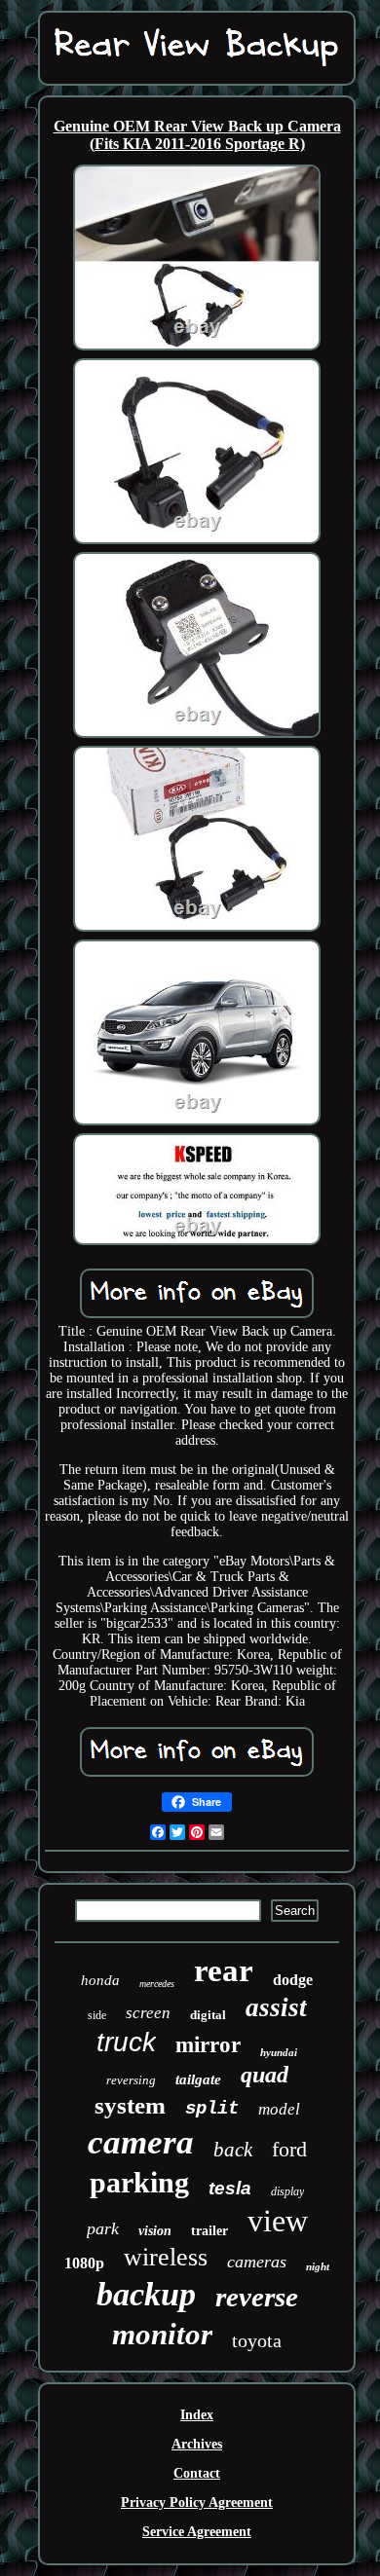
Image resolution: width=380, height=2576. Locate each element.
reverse (257, 2297)
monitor (162, 2334)
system (130, 2105)
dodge (293, 1980)
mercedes (157, 1984)
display (287, 2191)
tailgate (198, 2079)
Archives (197, 2444)
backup (146, 2294)
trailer (209, 2231)
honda (100, 1980)
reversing (131, 2080)
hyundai (279, 2052)
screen (148, 2013)
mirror (208, 2045)
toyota (257, 2340)
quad (265, 2075)
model (279, 2109)
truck (126, 2042)
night (318, 2266)
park (103, 2228)
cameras (257, 2262)
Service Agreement (197, 2532)
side (97, 2015)
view (278, 2221)
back (233, 2150)
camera (141, 2142)
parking (139, 2182)
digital (208, 2015)
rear (224, 1970)
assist (276, 2007)
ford (289, 2149)
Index (197, 2415)
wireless (166, 2257)
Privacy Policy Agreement (197, 2502)
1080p (84, 2263)
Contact (197, 2473)
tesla (230, 2188)
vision (155, 2231)
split (212, 2109)
